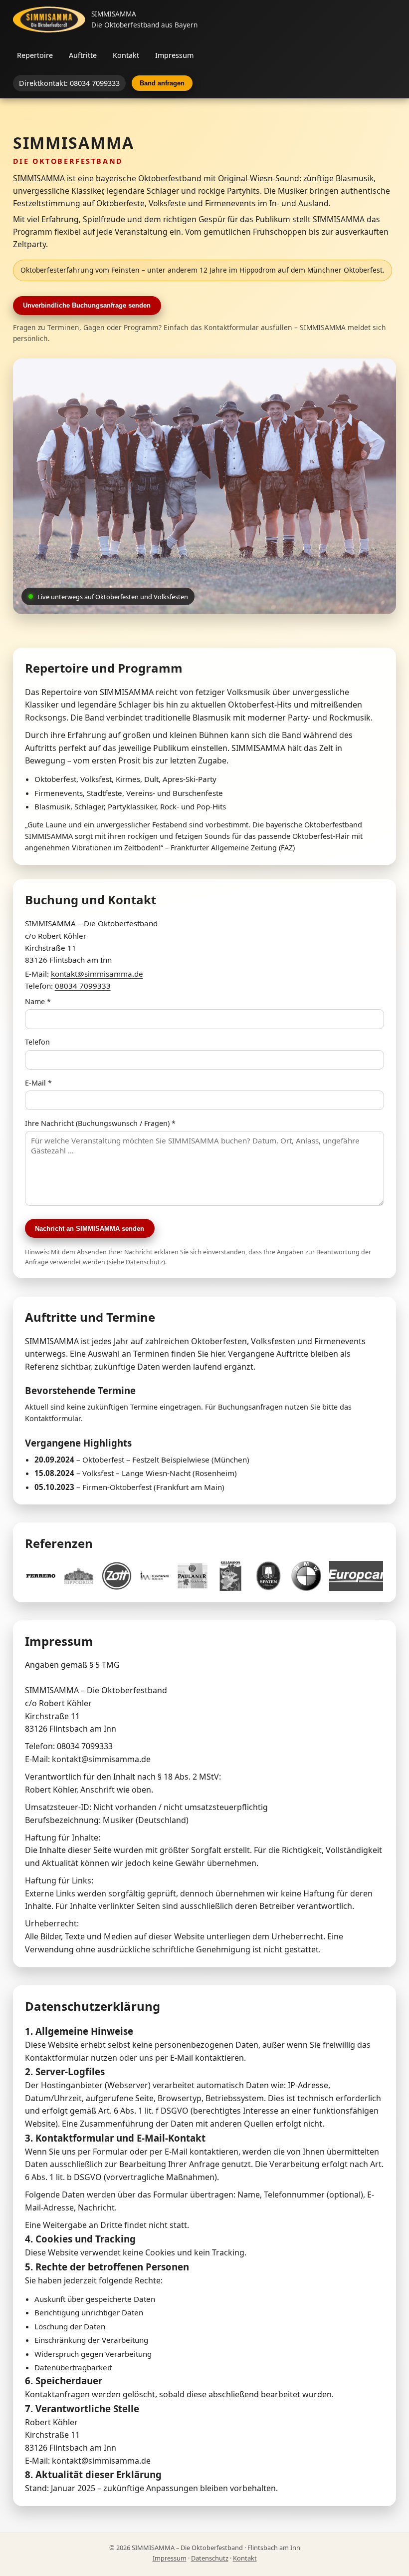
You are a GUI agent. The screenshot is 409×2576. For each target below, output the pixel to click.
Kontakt (126, 55)
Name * (38, 1001)
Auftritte (83, 55)
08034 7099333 (83, 986)
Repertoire (35, 55)
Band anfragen (162, 83)
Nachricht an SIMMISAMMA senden (90, 1229)
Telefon (37, 1042)
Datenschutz (210, 2558)
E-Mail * (38, 1083)
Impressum (174, 55)
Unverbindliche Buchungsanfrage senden (87, 305)
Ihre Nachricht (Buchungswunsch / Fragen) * (100, 1123)
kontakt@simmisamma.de (97, 974)
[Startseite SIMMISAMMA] (49, 19)
